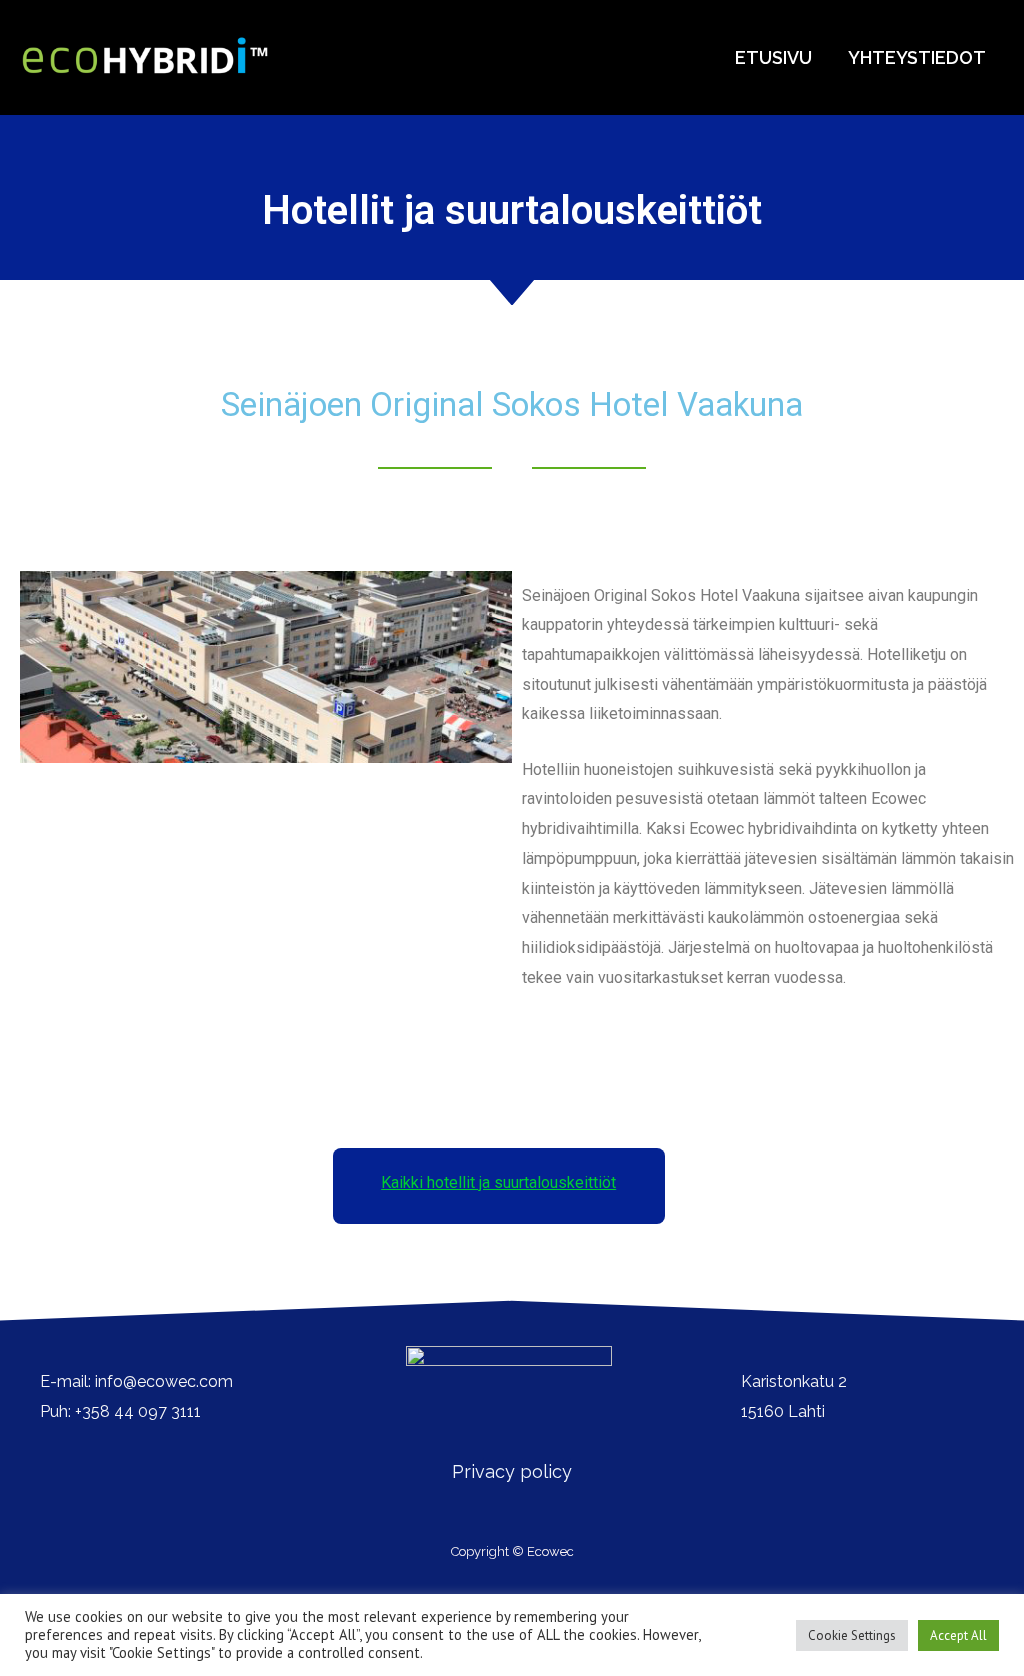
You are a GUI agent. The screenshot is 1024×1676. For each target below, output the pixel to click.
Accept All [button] (958, 1635)
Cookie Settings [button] (852, 1635)
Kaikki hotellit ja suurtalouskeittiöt (498, 1182)
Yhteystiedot (917, 57)
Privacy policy (512, 1471)
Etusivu (773, 57)
